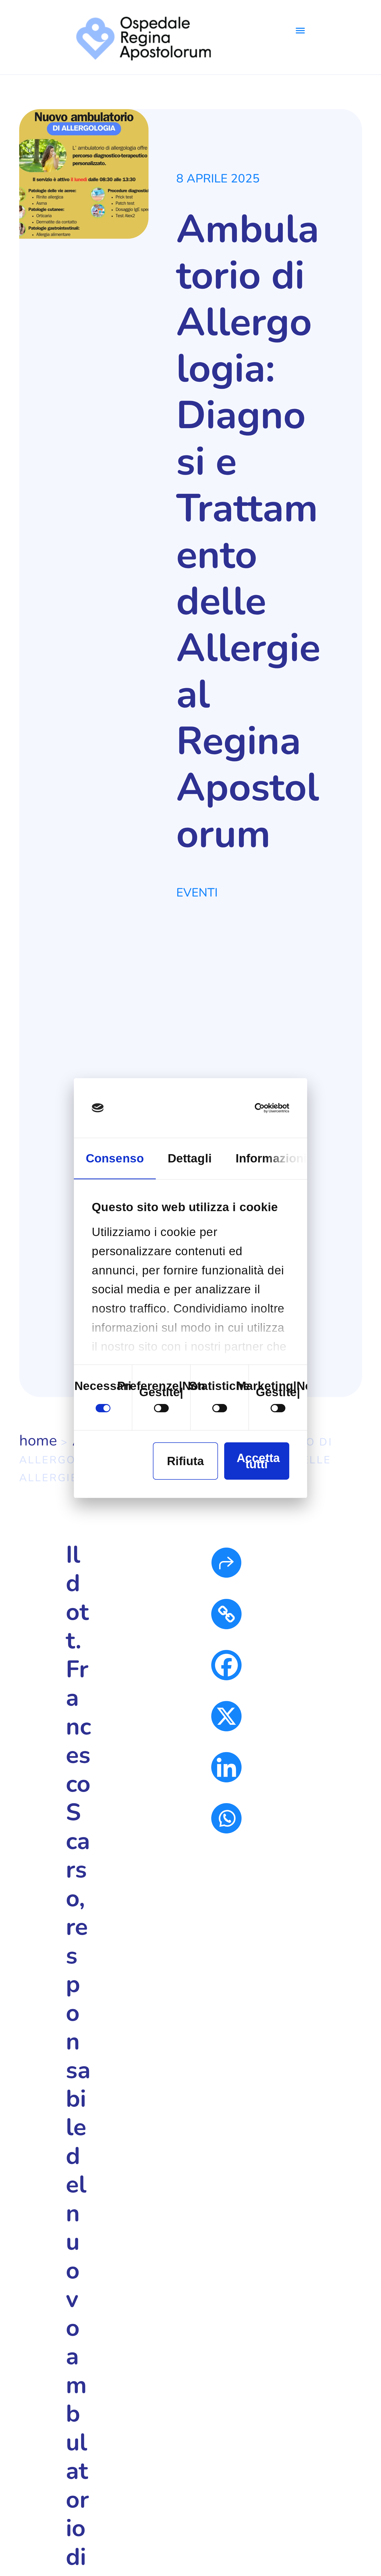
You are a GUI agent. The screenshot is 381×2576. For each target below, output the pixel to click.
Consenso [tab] (115, 1158)
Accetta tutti (258, 1461)
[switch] (161, 1408)
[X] (226, 1716)
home (38, 1441)
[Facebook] (226, 1665)
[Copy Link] (226, 1614)
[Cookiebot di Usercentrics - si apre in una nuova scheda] (267, 1108)
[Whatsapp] (226, 1818)
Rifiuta (185, 1461)
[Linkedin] (226, 1767)
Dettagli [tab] (190, 1158)
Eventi (197, 892)
